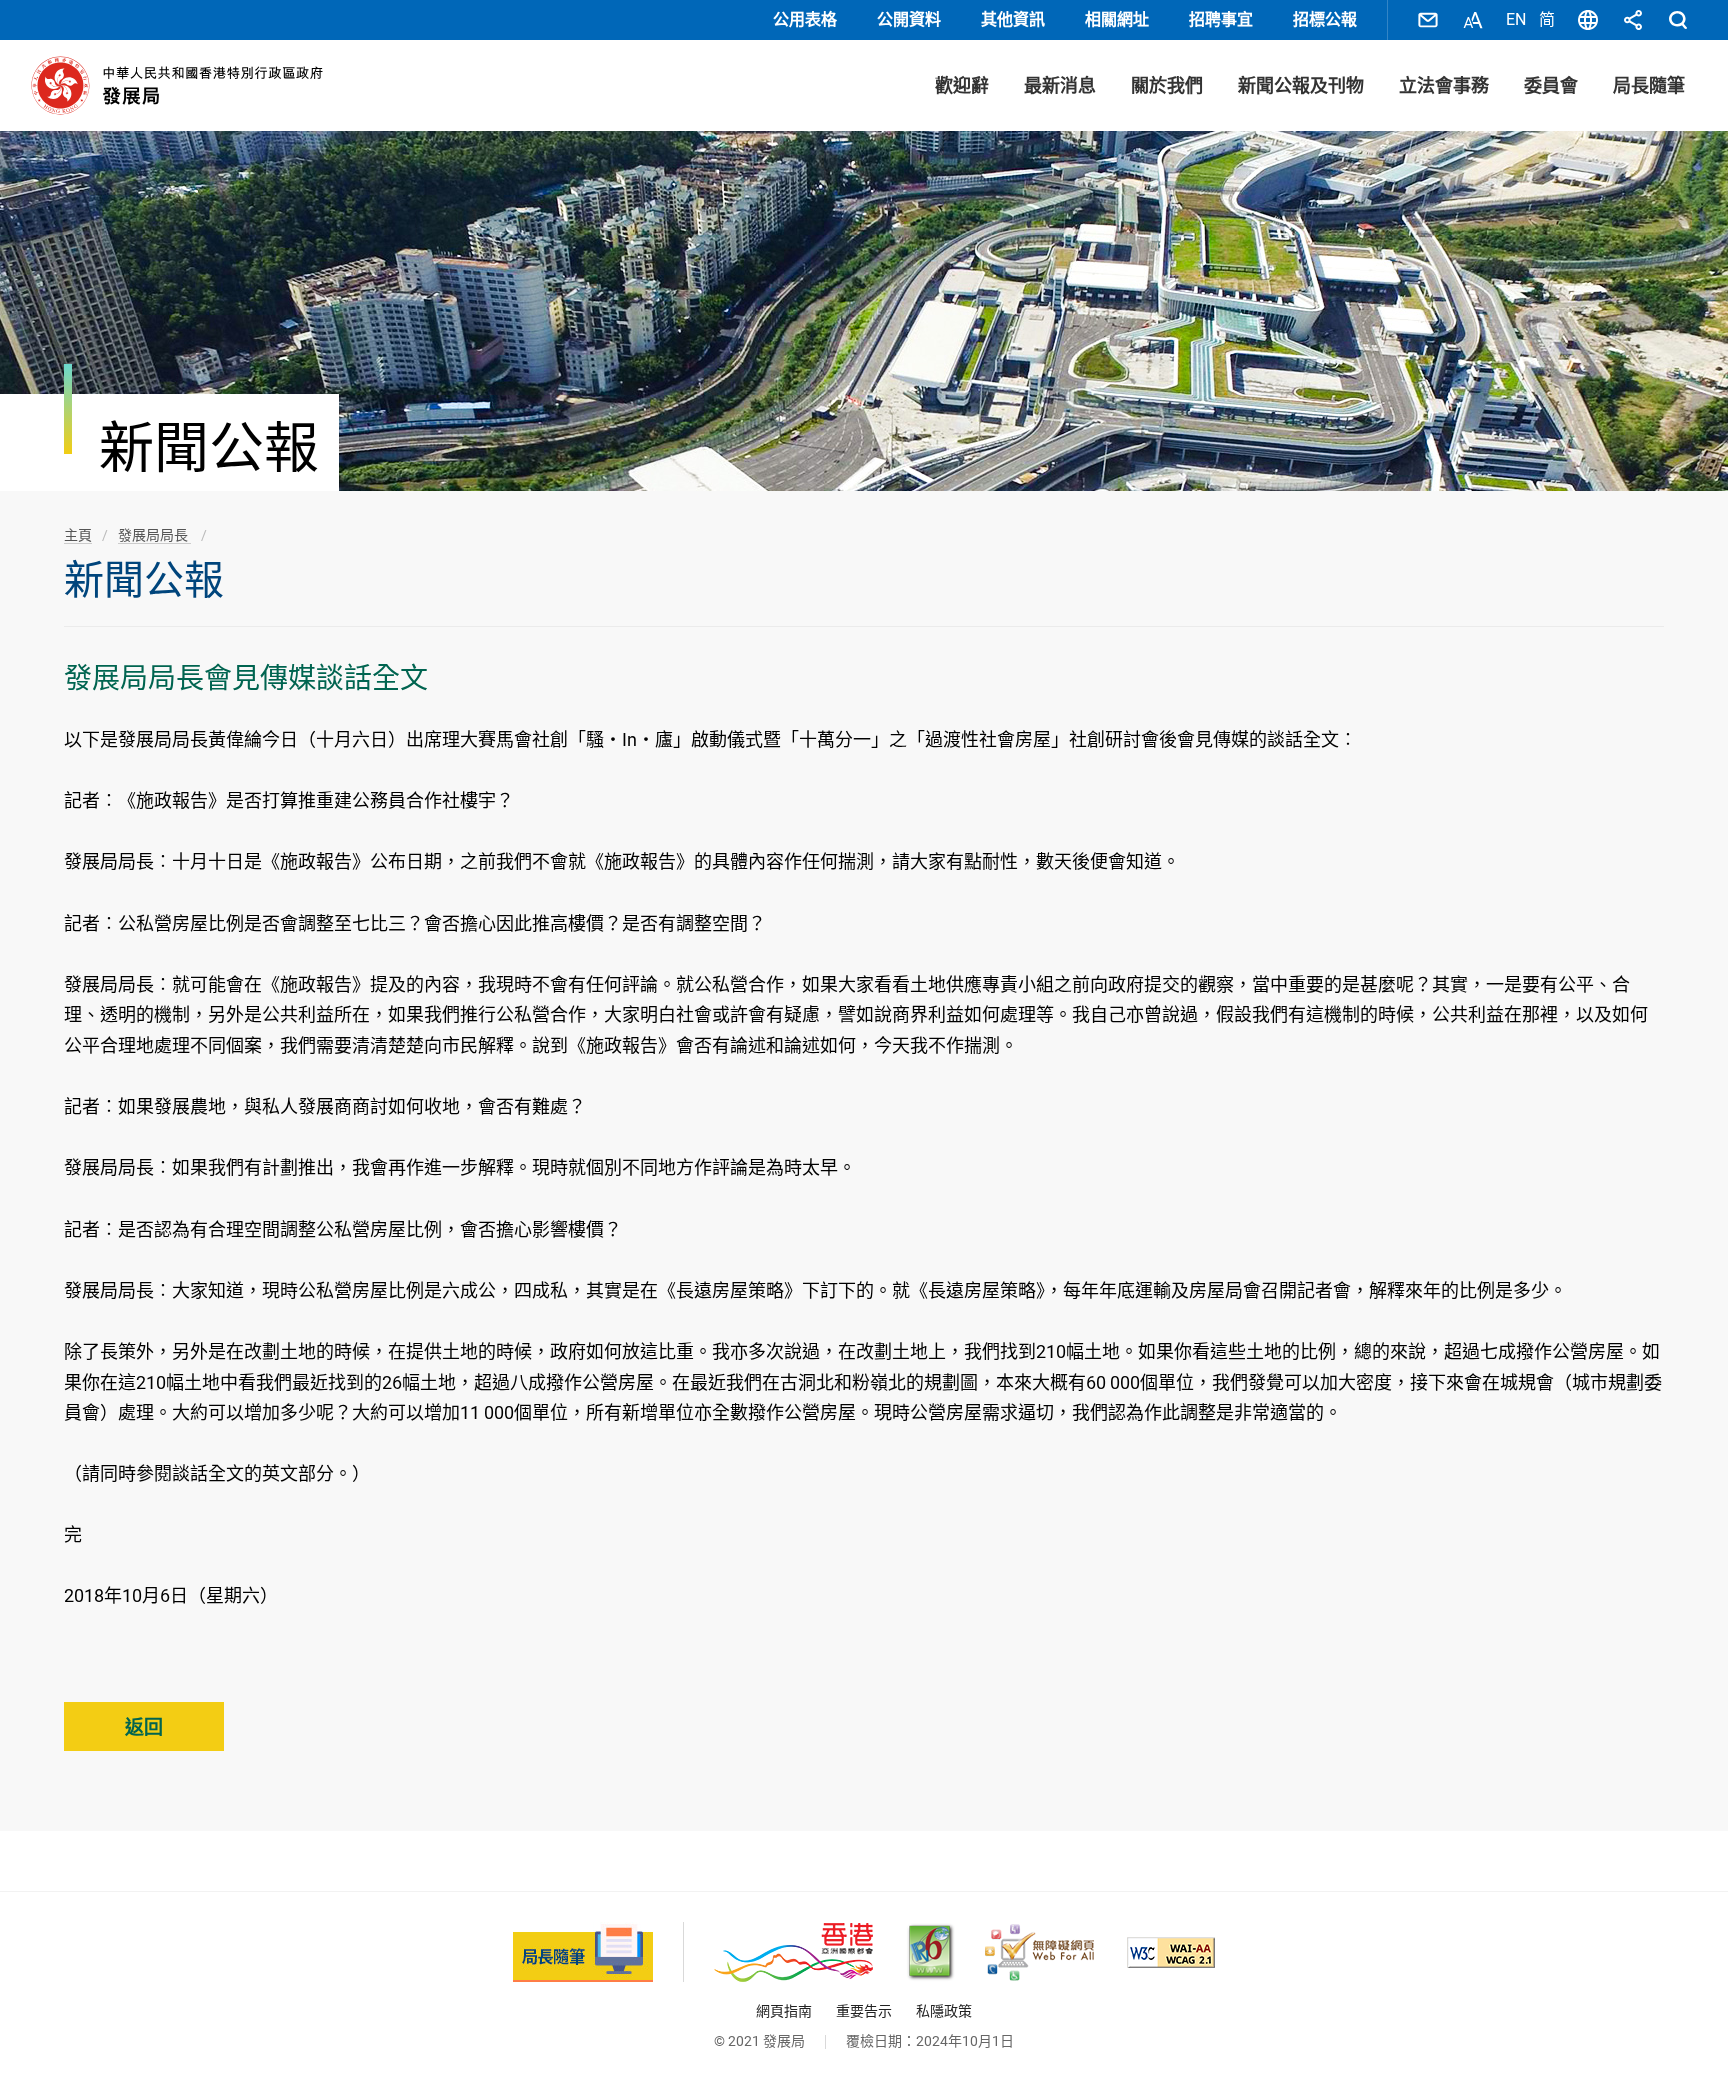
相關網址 (1117, 19)
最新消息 (1060, 85)
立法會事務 (1444, 85)
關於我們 (1167, 85)
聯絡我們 (1428, 20)
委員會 (1551, 85)
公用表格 (805, 19)
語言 (1588, 20)
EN (1516, 19)
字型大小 (1473, 20)
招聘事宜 (1221, 19)
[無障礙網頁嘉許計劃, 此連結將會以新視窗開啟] (1039, 1952)
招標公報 (1325, 19)
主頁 (78, 535)
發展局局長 (154, 535)
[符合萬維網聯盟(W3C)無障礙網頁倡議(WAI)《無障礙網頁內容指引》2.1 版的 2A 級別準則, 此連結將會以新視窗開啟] (1171, 1952)
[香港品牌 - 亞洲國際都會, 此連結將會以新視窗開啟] (793, 1952)
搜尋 (1678, 20)
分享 (1633, 20)
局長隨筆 (1649, 85)
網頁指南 (784, 2011)
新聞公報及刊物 (1301, 85)
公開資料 (909, 19)
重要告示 (864, 2011)
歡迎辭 (962, 85)
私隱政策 (944, 2011)
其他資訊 (1013, 19)
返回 (144, 1727)
